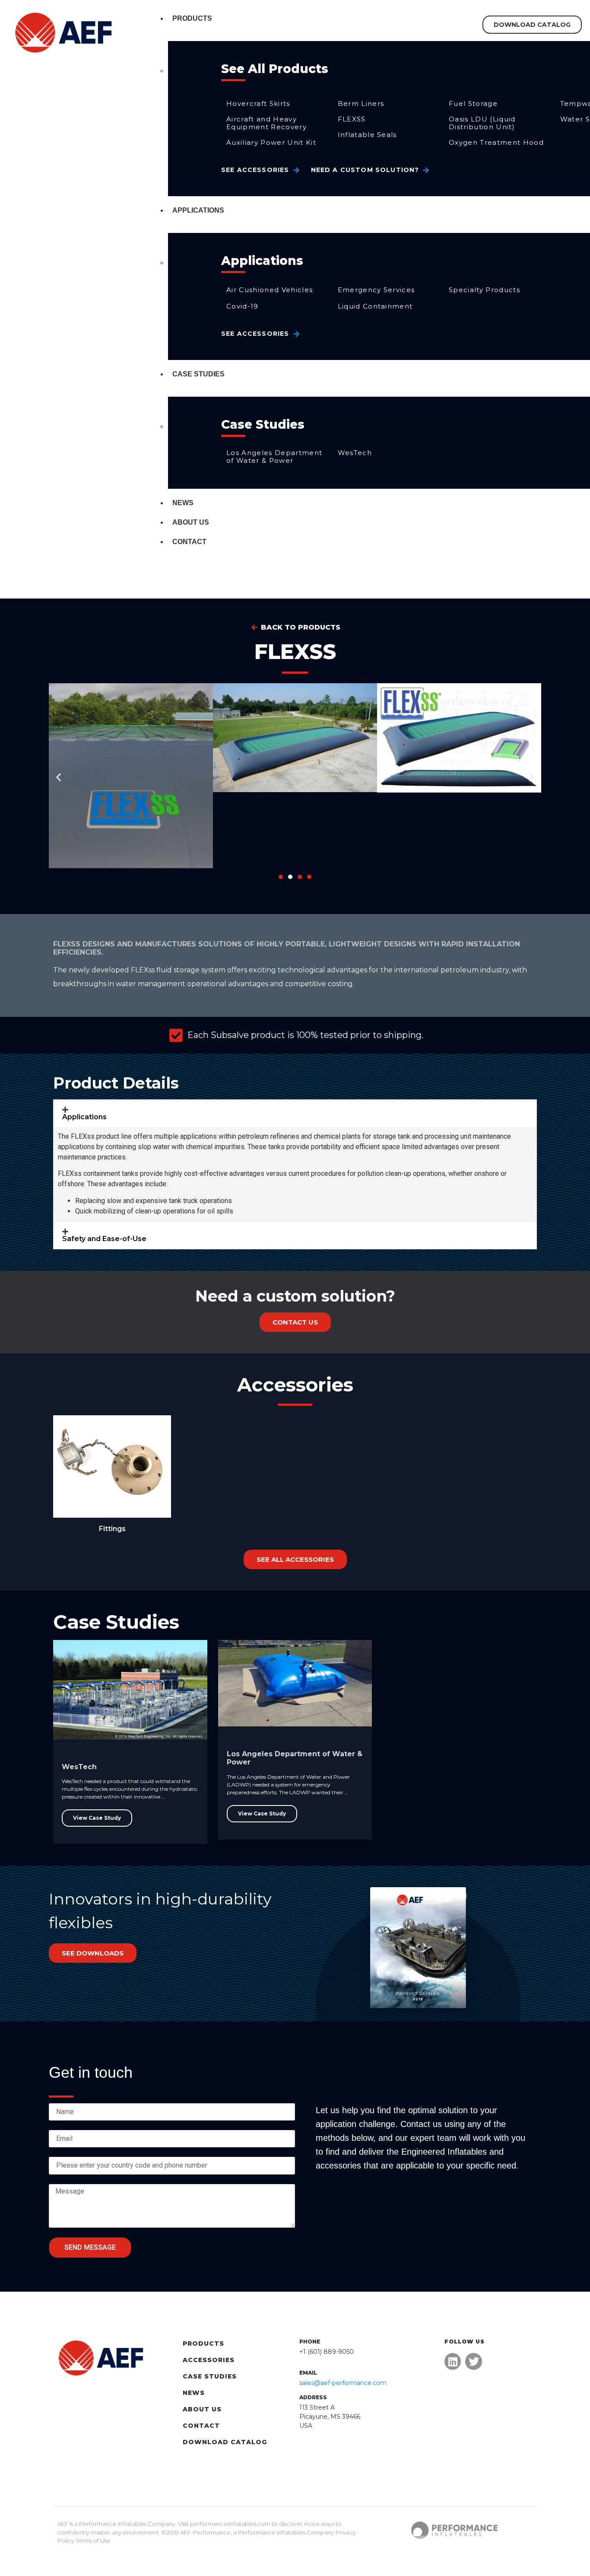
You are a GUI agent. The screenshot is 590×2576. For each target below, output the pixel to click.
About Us (191, 522)
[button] (59, 777)
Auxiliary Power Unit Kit (271, 142)
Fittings (112, 1529)
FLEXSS (352, 119)
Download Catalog (225, 2442)
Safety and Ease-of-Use (104, 1239)
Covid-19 (243, 306)
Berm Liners (361, 103)
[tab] (295, 1113)
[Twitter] (473, 2361)
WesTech (355, 453)
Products (192, 18)
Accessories (209, 2360)
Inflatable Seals (367, 135)
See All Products (275, 69)
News (183, 503)
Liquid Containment (375, 306)
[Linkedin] (453, 2361)
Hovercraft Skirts (258, 103)
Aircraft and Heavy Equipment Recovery (266, 123)
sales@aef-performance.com (343, 2383)
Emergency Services (376, 290)
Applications (198, 210)
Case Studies (198, 374)
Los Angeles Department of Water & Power (274, 457)
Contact (189, 542)
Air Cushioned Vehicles (270, 290)
